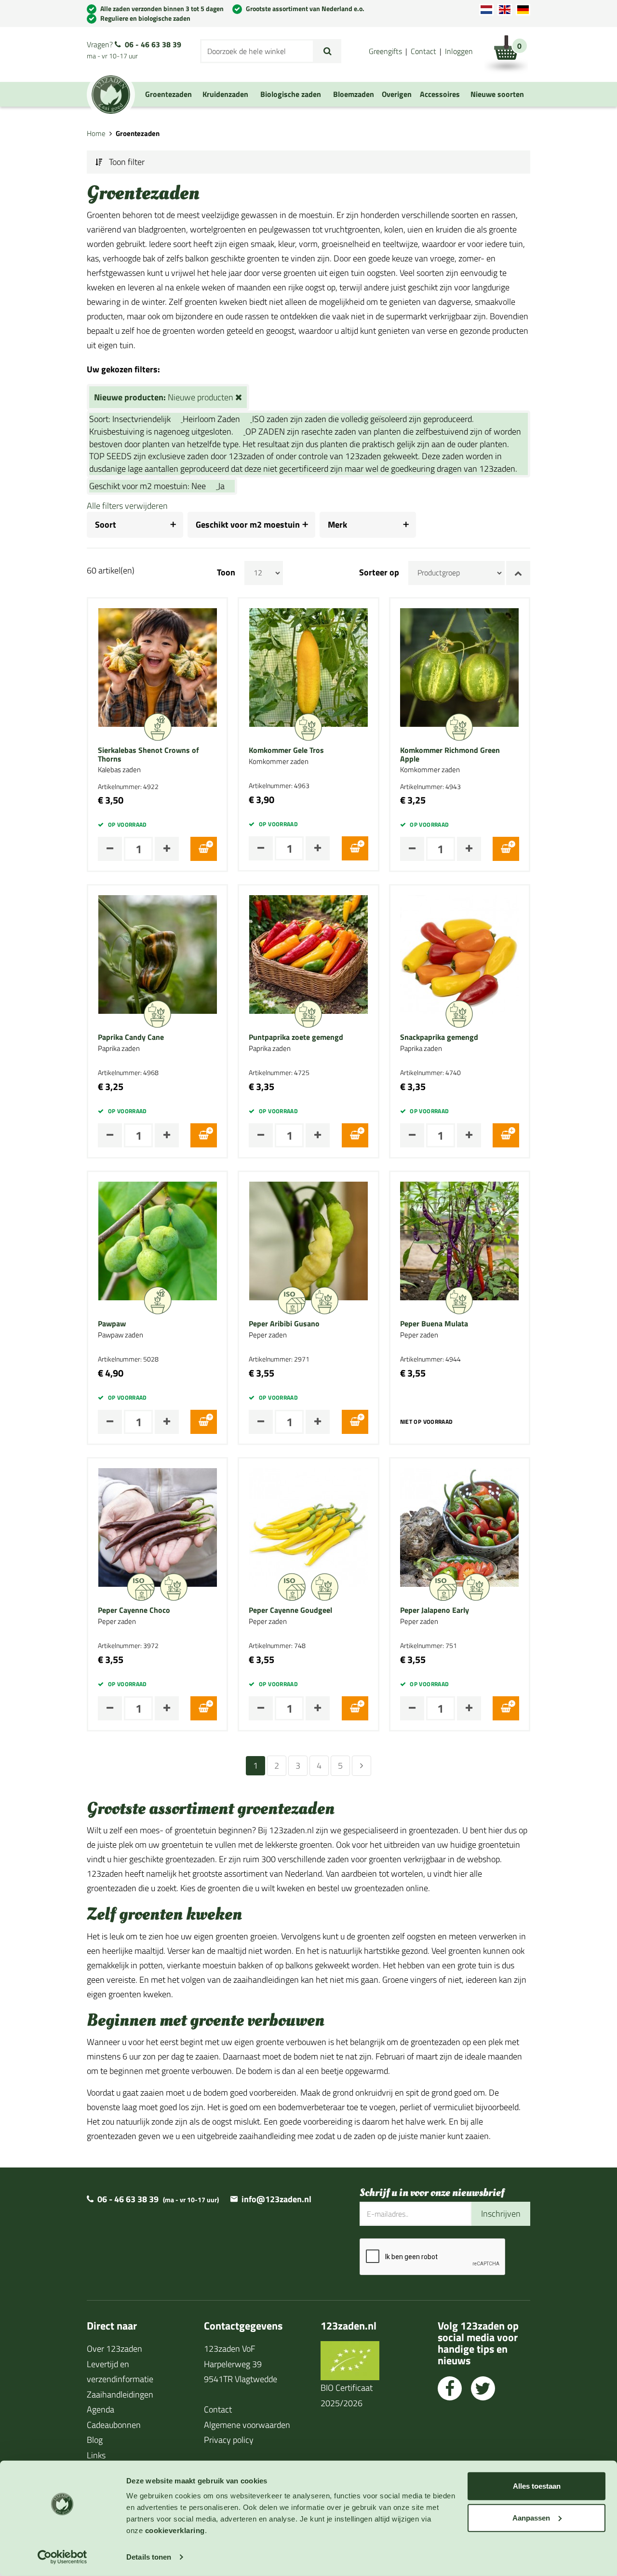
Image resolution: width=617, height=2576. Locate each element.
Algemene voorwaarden (247, 2425)
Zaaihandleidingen (120, 2394)
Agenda (101, 2409)
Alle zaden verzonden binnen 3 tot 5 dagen (162, 8)
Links (96, 2455)
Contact (423, 51)
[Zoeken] (328, 51)
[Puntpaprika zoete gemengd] (308, 954)
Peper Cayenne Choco (134, 1610)
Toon (226, 572)
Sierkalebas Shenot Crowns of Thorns (148, 755)
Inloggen (459, 51)
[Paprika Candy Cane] (158, 954)
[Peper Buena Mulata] (459, 1240)
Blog (95, 2440)
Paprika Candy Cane (131, 1037)
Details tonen (149, 2557)
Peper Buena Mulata (434, 1324)
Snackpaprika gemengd (439, 1037)
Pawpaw (112, 1324)
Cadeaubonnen (114, 2425)
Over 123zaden (114, 2349)
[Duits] (523, 10)
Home (96, 133)
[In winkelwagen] (204, 849)
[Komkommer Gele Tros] (308, 666)
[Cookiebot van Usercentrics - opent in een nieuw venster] (62, 2557)
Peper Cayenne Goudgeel (290, 1610)
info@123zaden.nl (276, 2199)
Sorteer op (379, 572)
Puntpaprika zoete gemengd (296, 1037)
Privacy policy (229, 2440)
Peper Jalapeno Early (435, 1610)
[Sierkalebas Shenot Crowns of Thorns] (158, 666)
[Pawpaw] (158, 1240)
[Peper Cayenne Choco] (158, 1526)
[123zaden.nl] (111, 95)
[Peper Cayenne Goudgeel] (308, 1526)
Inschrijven (501, 2214)
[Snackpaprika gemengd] (459, 954)
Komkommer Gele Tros (286, 750)
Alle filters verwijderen (127, 506)
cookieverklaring (175, 2530)
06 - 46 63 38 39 (153, 44)
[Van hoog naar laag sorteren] (518, 573)
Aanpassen (531, 2517)
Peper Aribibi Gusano (284, 1324)
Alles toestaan (537, 2486)
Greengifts (385, 51)
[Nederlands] (486, 10)
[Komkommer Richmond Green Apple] (459, 666)
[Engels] (505, 10)
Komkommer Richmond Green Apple (450, 755)
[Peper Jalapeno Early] (459, 1526)
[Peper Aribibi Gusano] (308, 1240)
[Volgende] (362, 1766)
